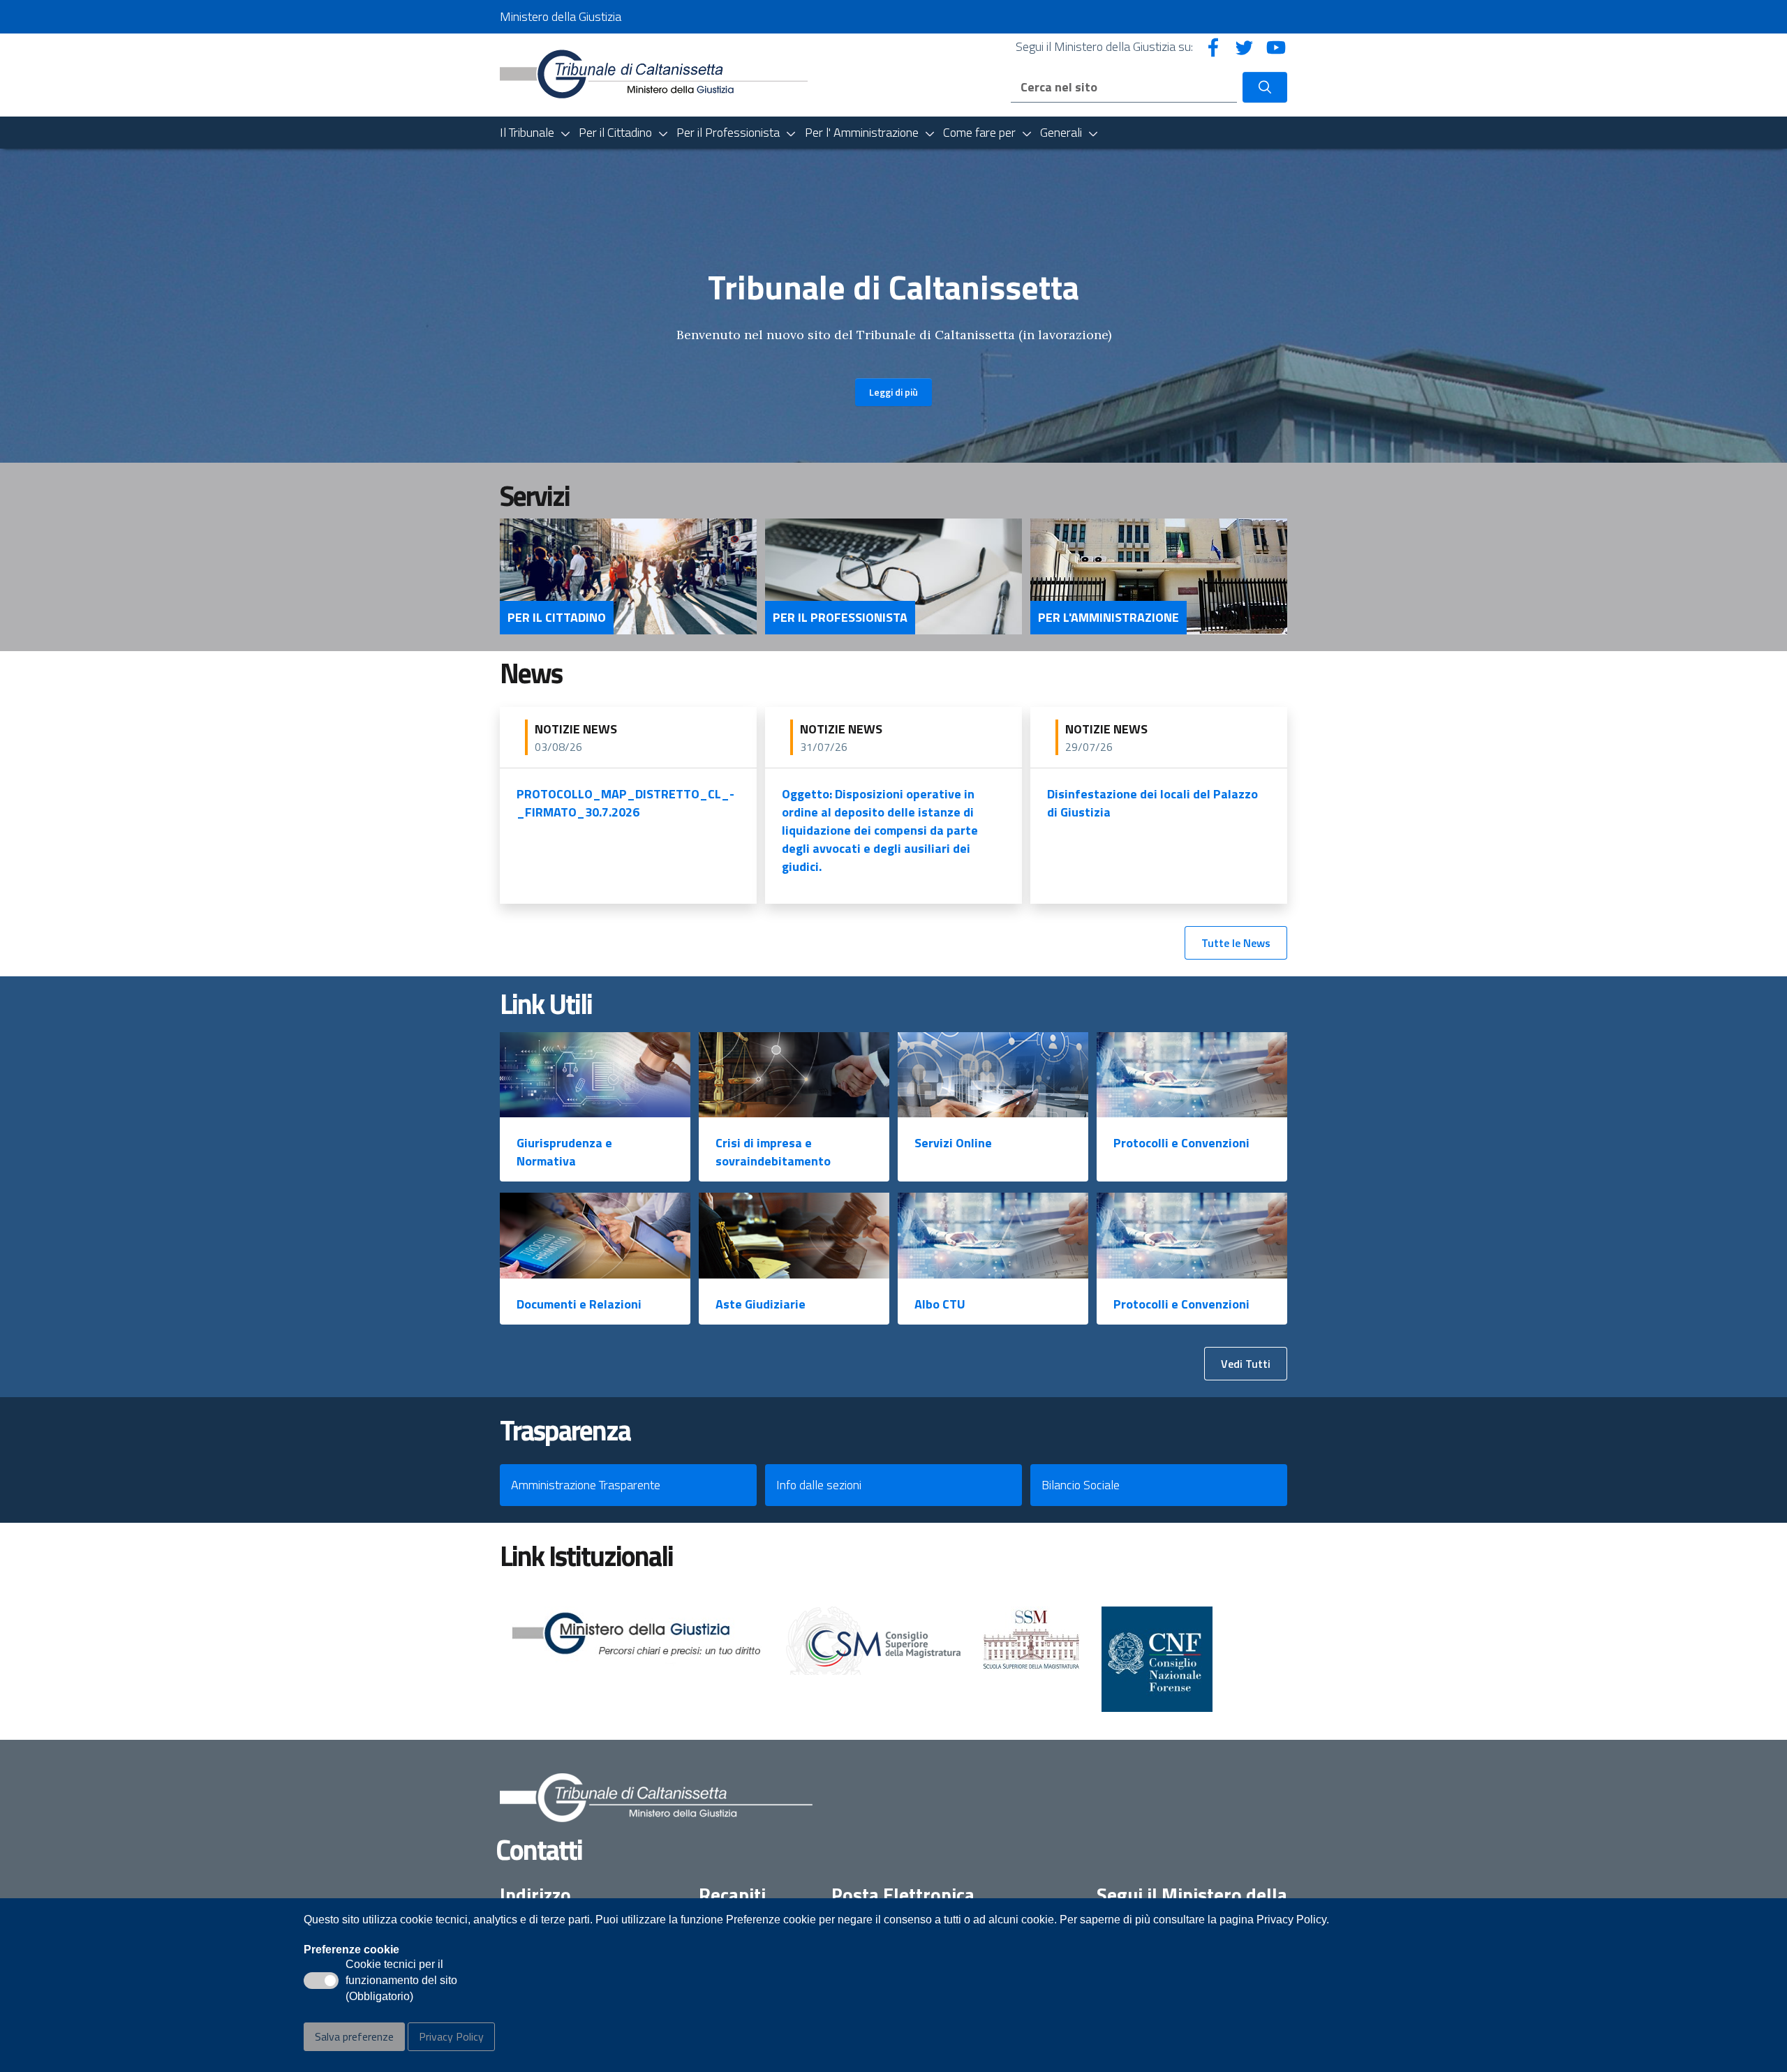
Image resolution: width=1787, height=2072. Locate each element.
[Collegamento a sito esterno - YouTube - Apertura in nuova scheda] (1276, 46)
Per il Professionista (840, 618)
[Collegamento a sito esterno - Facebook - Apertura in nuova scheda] (1213, 46)
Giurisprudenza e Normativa (564, 1152)
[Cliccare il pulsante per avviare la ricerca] (1265, 87)
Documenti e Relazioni (579, 1304)
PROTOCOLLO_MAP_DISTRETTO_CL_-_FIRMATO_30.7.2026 (625, 803)
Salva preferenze (354, 2036)
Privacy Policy (451, 2036)
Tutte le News (1236, 943)
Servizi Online (953, 1143)
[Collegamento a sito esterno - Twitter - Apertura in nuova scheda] (1245, 46)
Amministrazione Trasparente (586, 1485)
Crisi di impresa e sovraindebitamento (773, 1152)
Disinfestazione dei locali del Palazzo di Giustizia (1152, 803)
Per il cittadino (557, 618)
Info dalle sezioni (819, 1485)
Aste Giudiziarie (761, 1304)
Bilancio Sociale (1081, 1485)
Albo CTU (940, 1304)
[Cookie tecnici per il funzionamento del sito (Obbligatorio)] (321, 1981)
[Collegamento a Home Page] (654, 74)
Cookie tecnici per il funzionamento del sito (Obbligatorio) (401, 1981)
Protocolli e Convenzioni (1181, 1143)
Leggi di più (893, 392)
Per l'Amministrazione (1108, 618)
